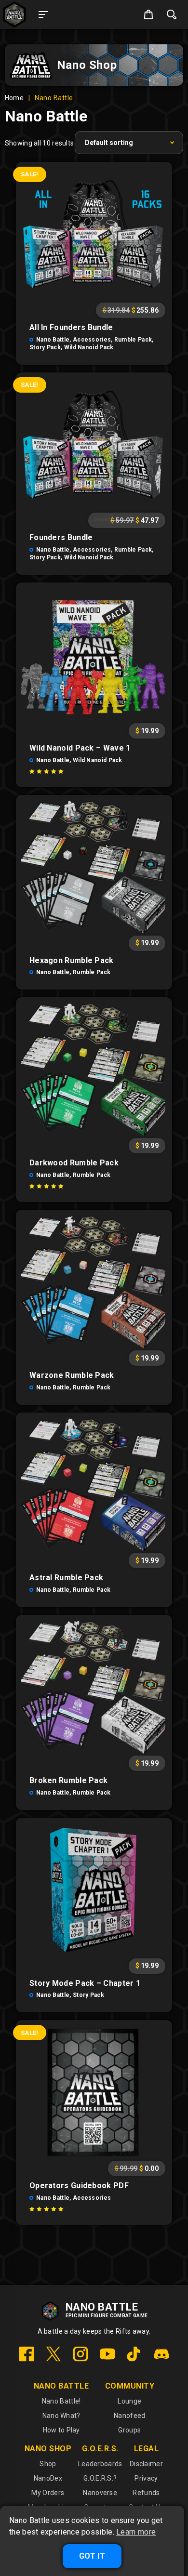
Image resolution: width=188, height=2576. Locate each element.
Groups (129, 2430)
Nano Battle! (61, 2401)
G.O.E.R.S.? (100, 2478)
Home (14, 98)
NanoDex (48, 2478)
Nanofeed (129, 2416)
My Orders (48, 2493)
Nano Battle (53, 340)
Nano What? (61, 2416)
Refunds (146, 2493)
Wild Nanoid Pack (89, 347)
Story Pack (45, 347)
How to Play (61, 2430)
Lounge (129, 2401)
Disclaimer (146, 2464)
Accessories (92, 340)
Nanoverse (100, 2493)
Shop (48, 2464)
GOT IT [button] (92, 2556)
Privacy (146, 2478)
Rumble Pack (133, 340)
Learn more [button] (136, 2532)
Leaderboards (100, 2464)
